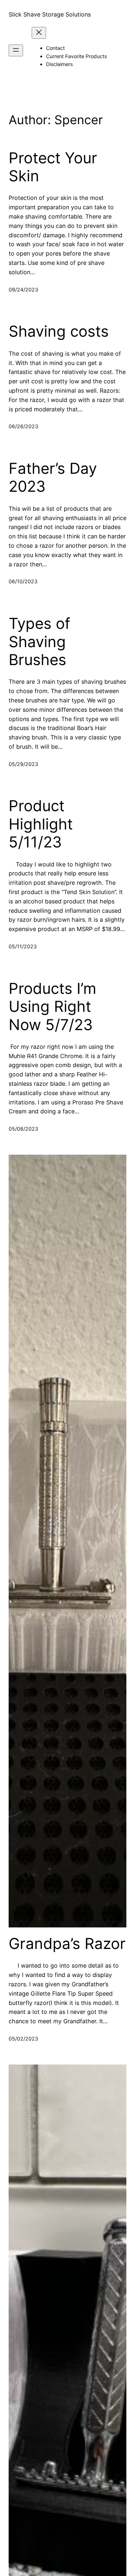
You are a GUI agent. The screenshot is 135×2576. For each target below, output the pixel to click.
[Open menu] (16, 50)
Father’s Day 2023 (53, 477)
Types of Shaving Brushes (39, 642)
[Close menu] (39, 33)
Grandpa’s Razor (67, 1944)
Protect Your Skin (53, 167)
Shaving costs (59, 331)
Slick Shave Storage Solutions (50, 14)
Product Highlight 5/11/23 (41, 824)
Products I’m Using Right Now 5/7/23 (53, 1007)
